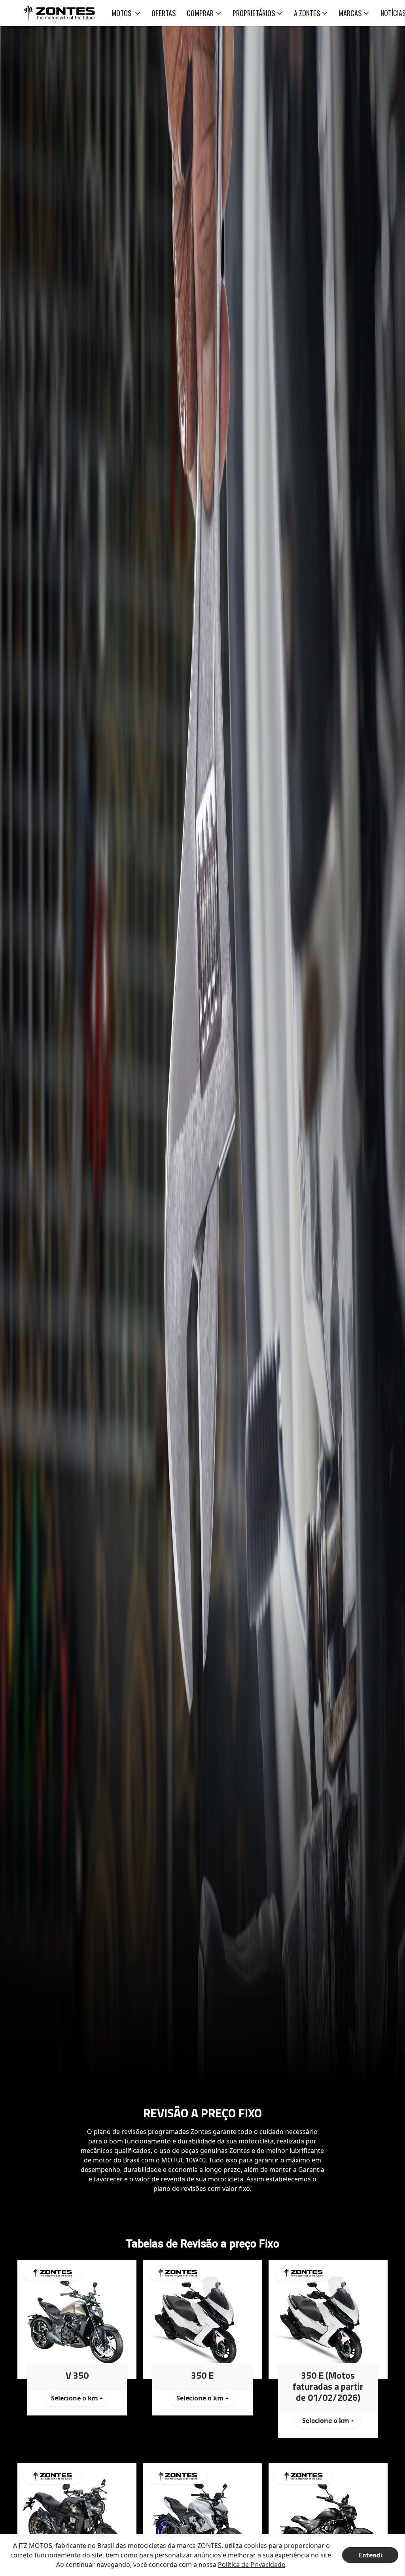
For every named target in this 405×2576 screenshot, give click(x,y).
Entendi (370, 2555)
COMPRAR (200, 13)
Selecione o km (75, 2398)
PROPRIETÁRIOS (254, 13)
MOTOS (122, 13)
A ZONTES (307, 13)
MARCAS (350, 13)
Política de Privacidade (252, 2565)
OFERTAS (164, 13)
